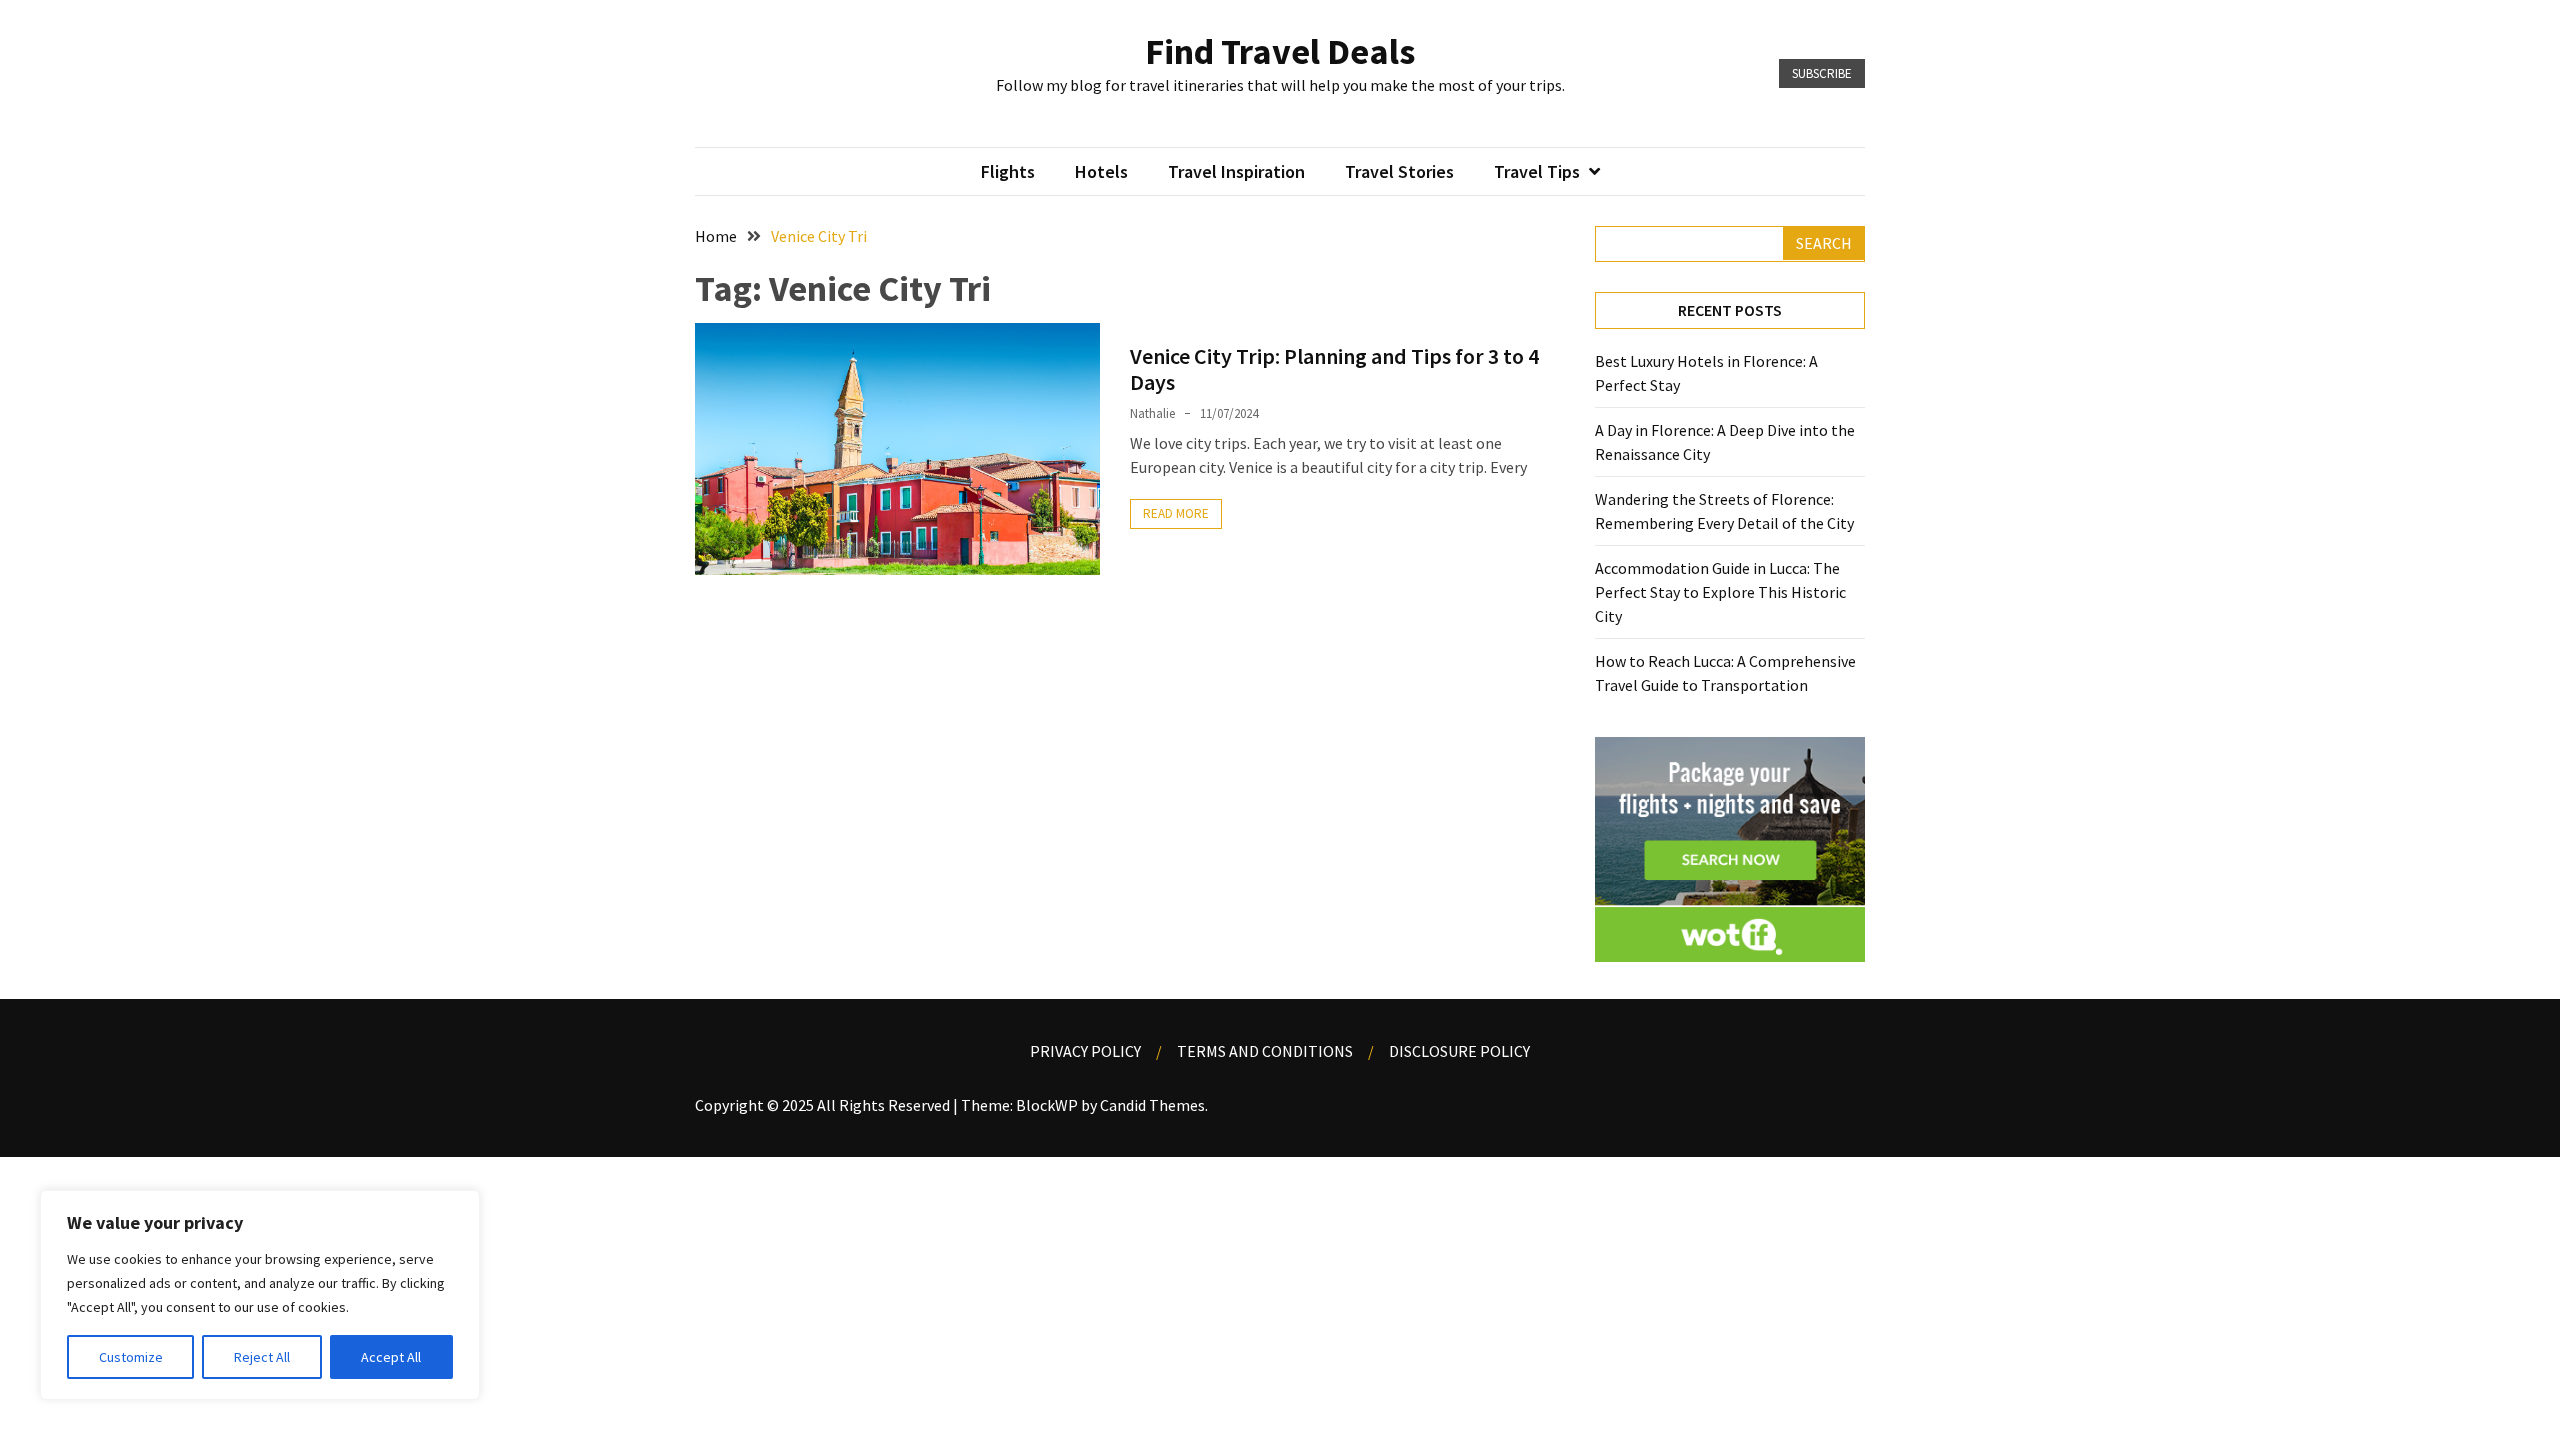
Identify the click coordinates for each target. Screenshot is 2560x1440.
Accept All (391, 1357)
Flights (1008, 171)
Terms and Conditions (1265, 1051)
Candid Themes (1152, 1105)
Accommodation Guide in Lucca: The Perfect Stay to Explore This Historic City (1720, 592)
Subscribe (1822, 73)
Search (1824, 243)
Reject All (262, 1357)
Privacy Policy (1085, 1051)
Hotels (1101, 171)
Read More (1176, 513)
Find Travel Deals (1280, 51)
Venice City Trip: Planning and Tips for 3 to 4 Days (1334, 369)
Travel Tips (1537, 171)
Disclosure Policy (1459, 1051)
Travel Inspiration (1236, 171)
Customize (131, 1357)
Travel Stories (1399, 171)
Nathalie (1152, 413)
